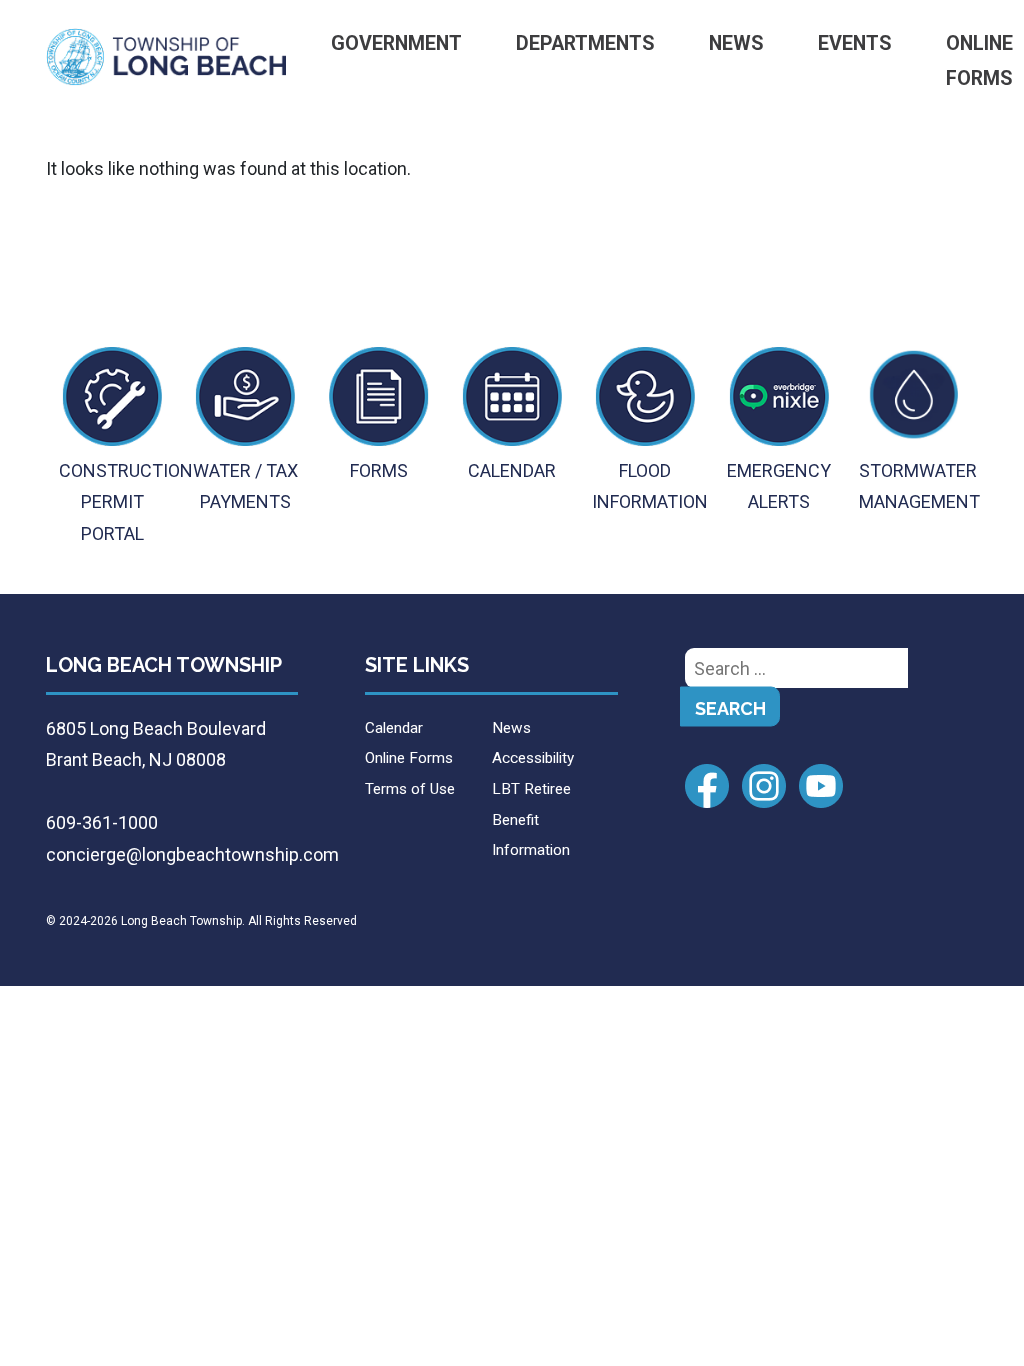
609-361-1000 (102, 822)
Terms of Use (410, 789)
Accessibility (533, 758)
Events (855, 43)
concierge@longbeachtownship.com (192, 854)
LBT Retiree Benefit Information (531, 819)
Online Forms (409, 758)
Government (396, 43)
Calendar (394, 728)
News (736, 43)
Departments (585, 43)
